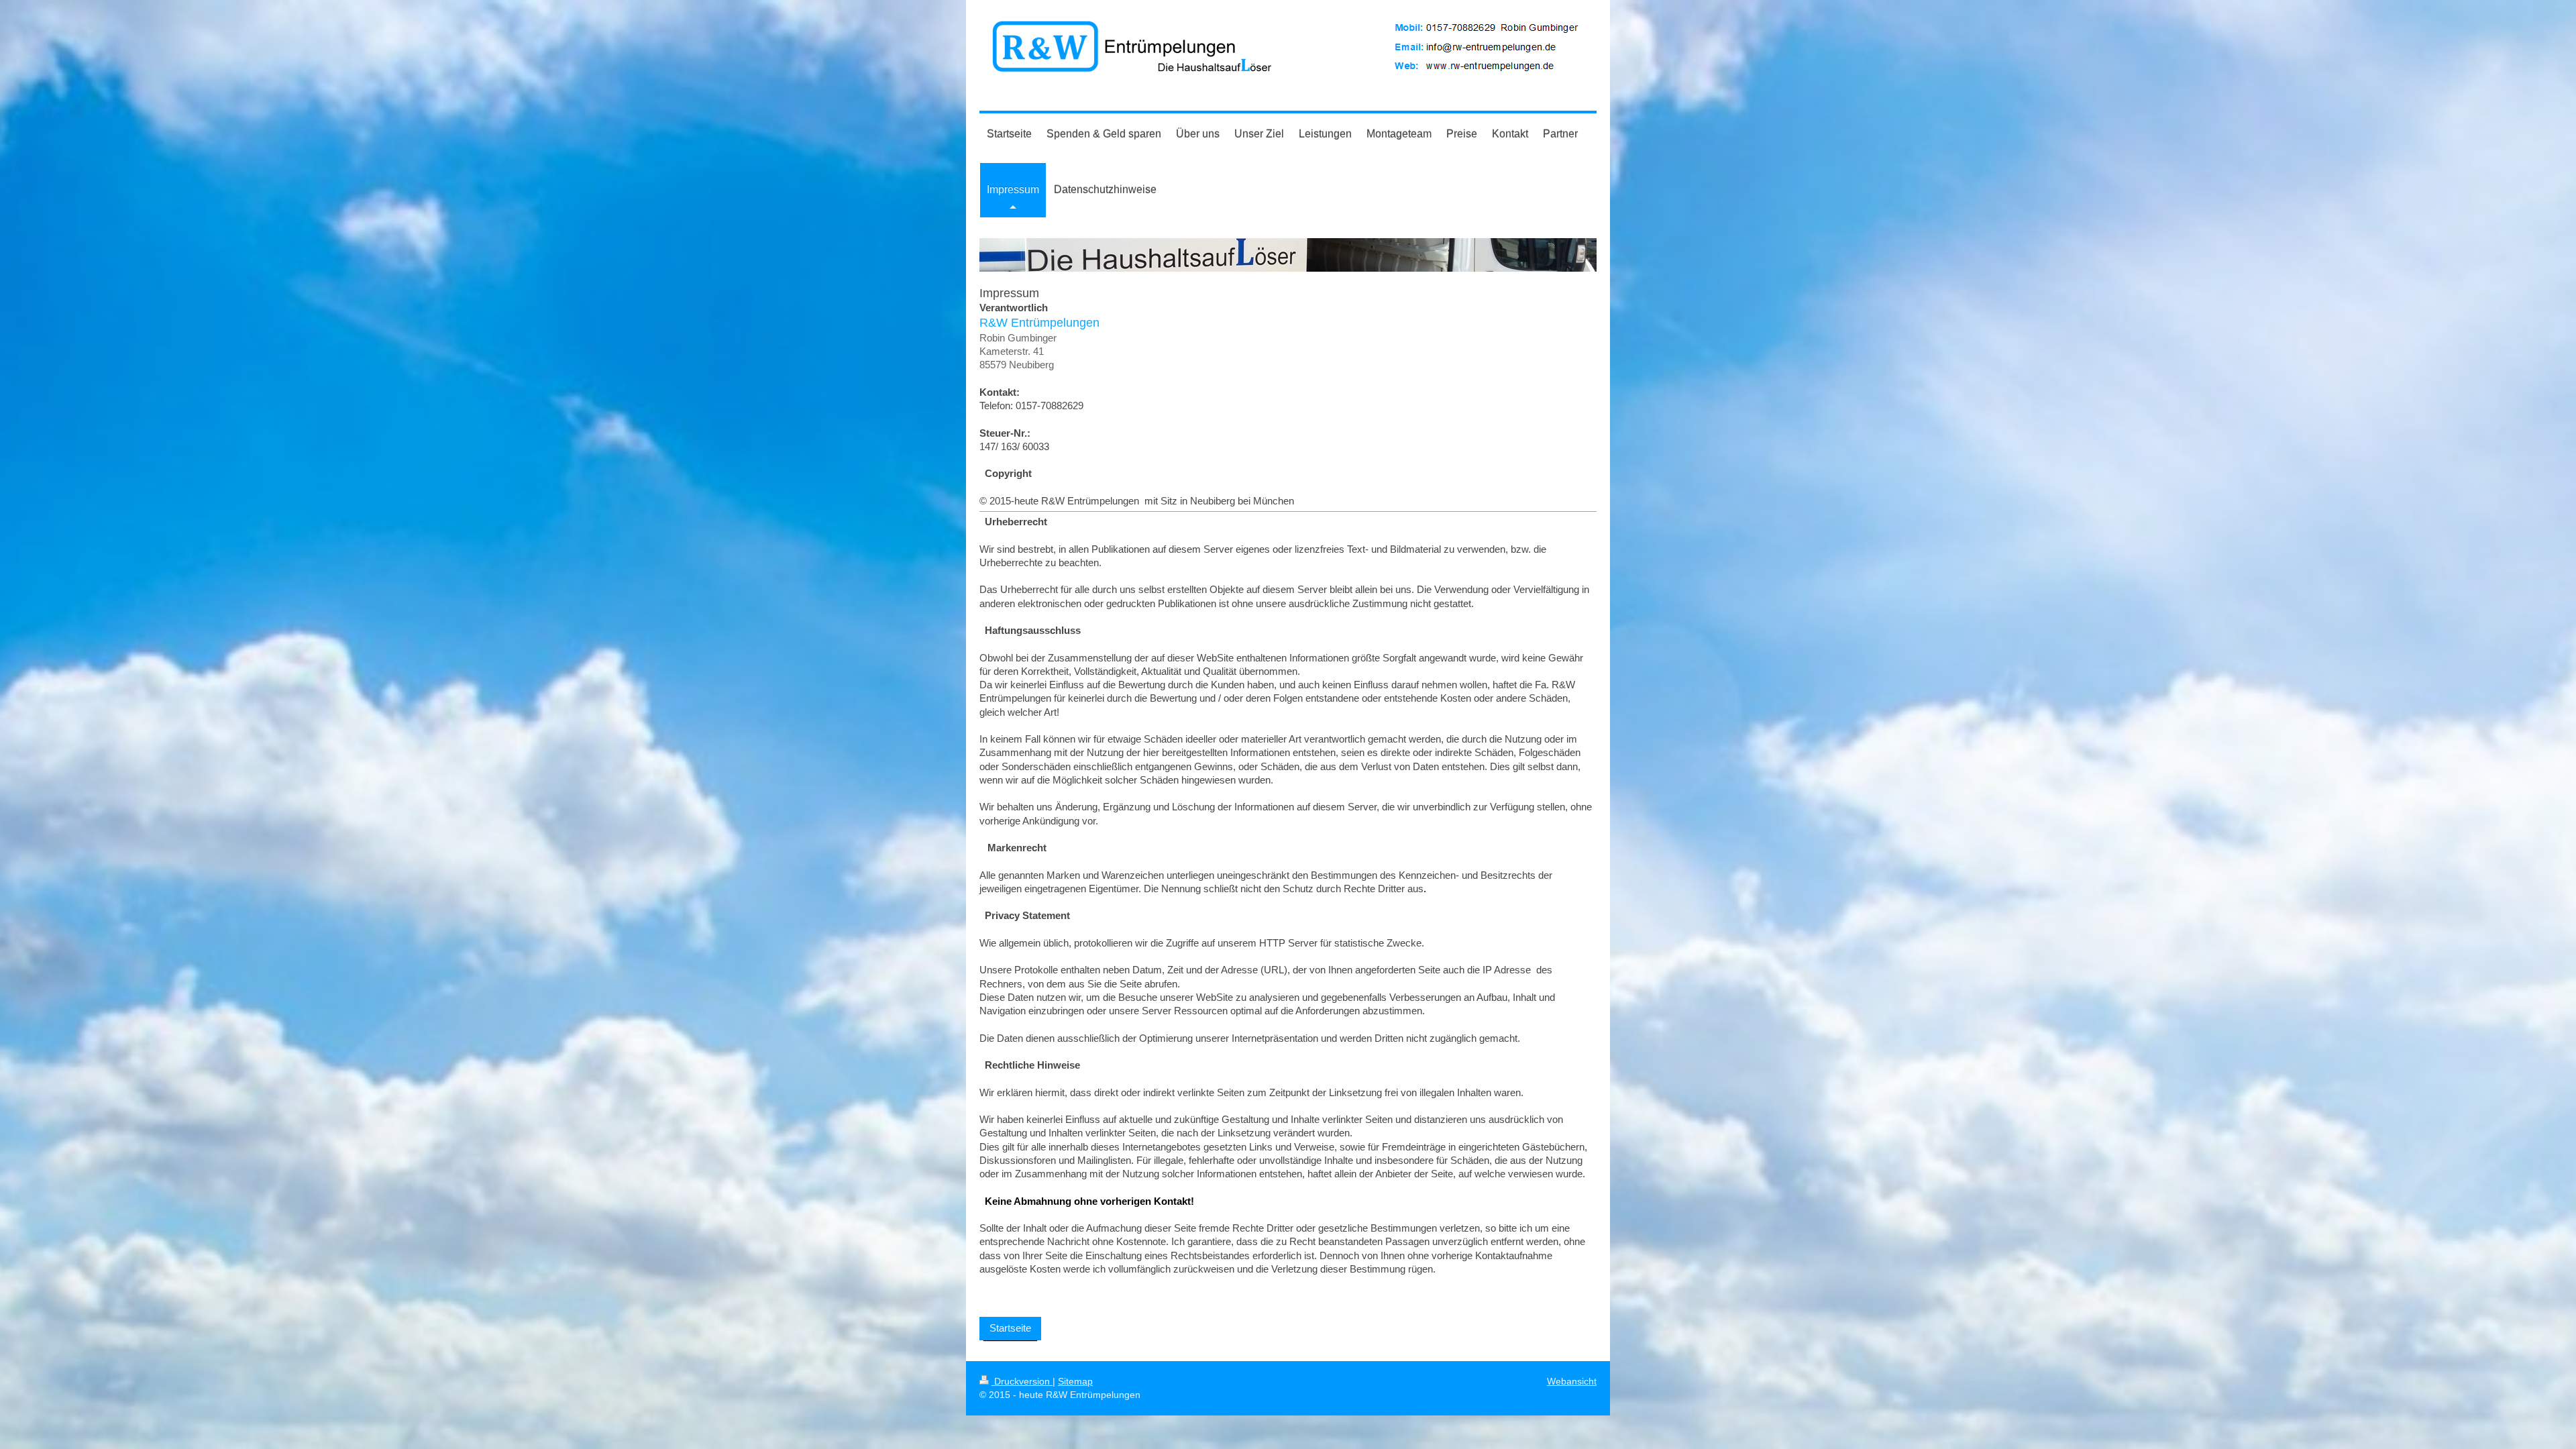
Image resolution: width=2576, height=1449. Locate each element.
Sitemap (1075, 1381)
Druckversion (1022, 1381)
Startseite (1010, 1328)
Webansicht (1572, 1381)
